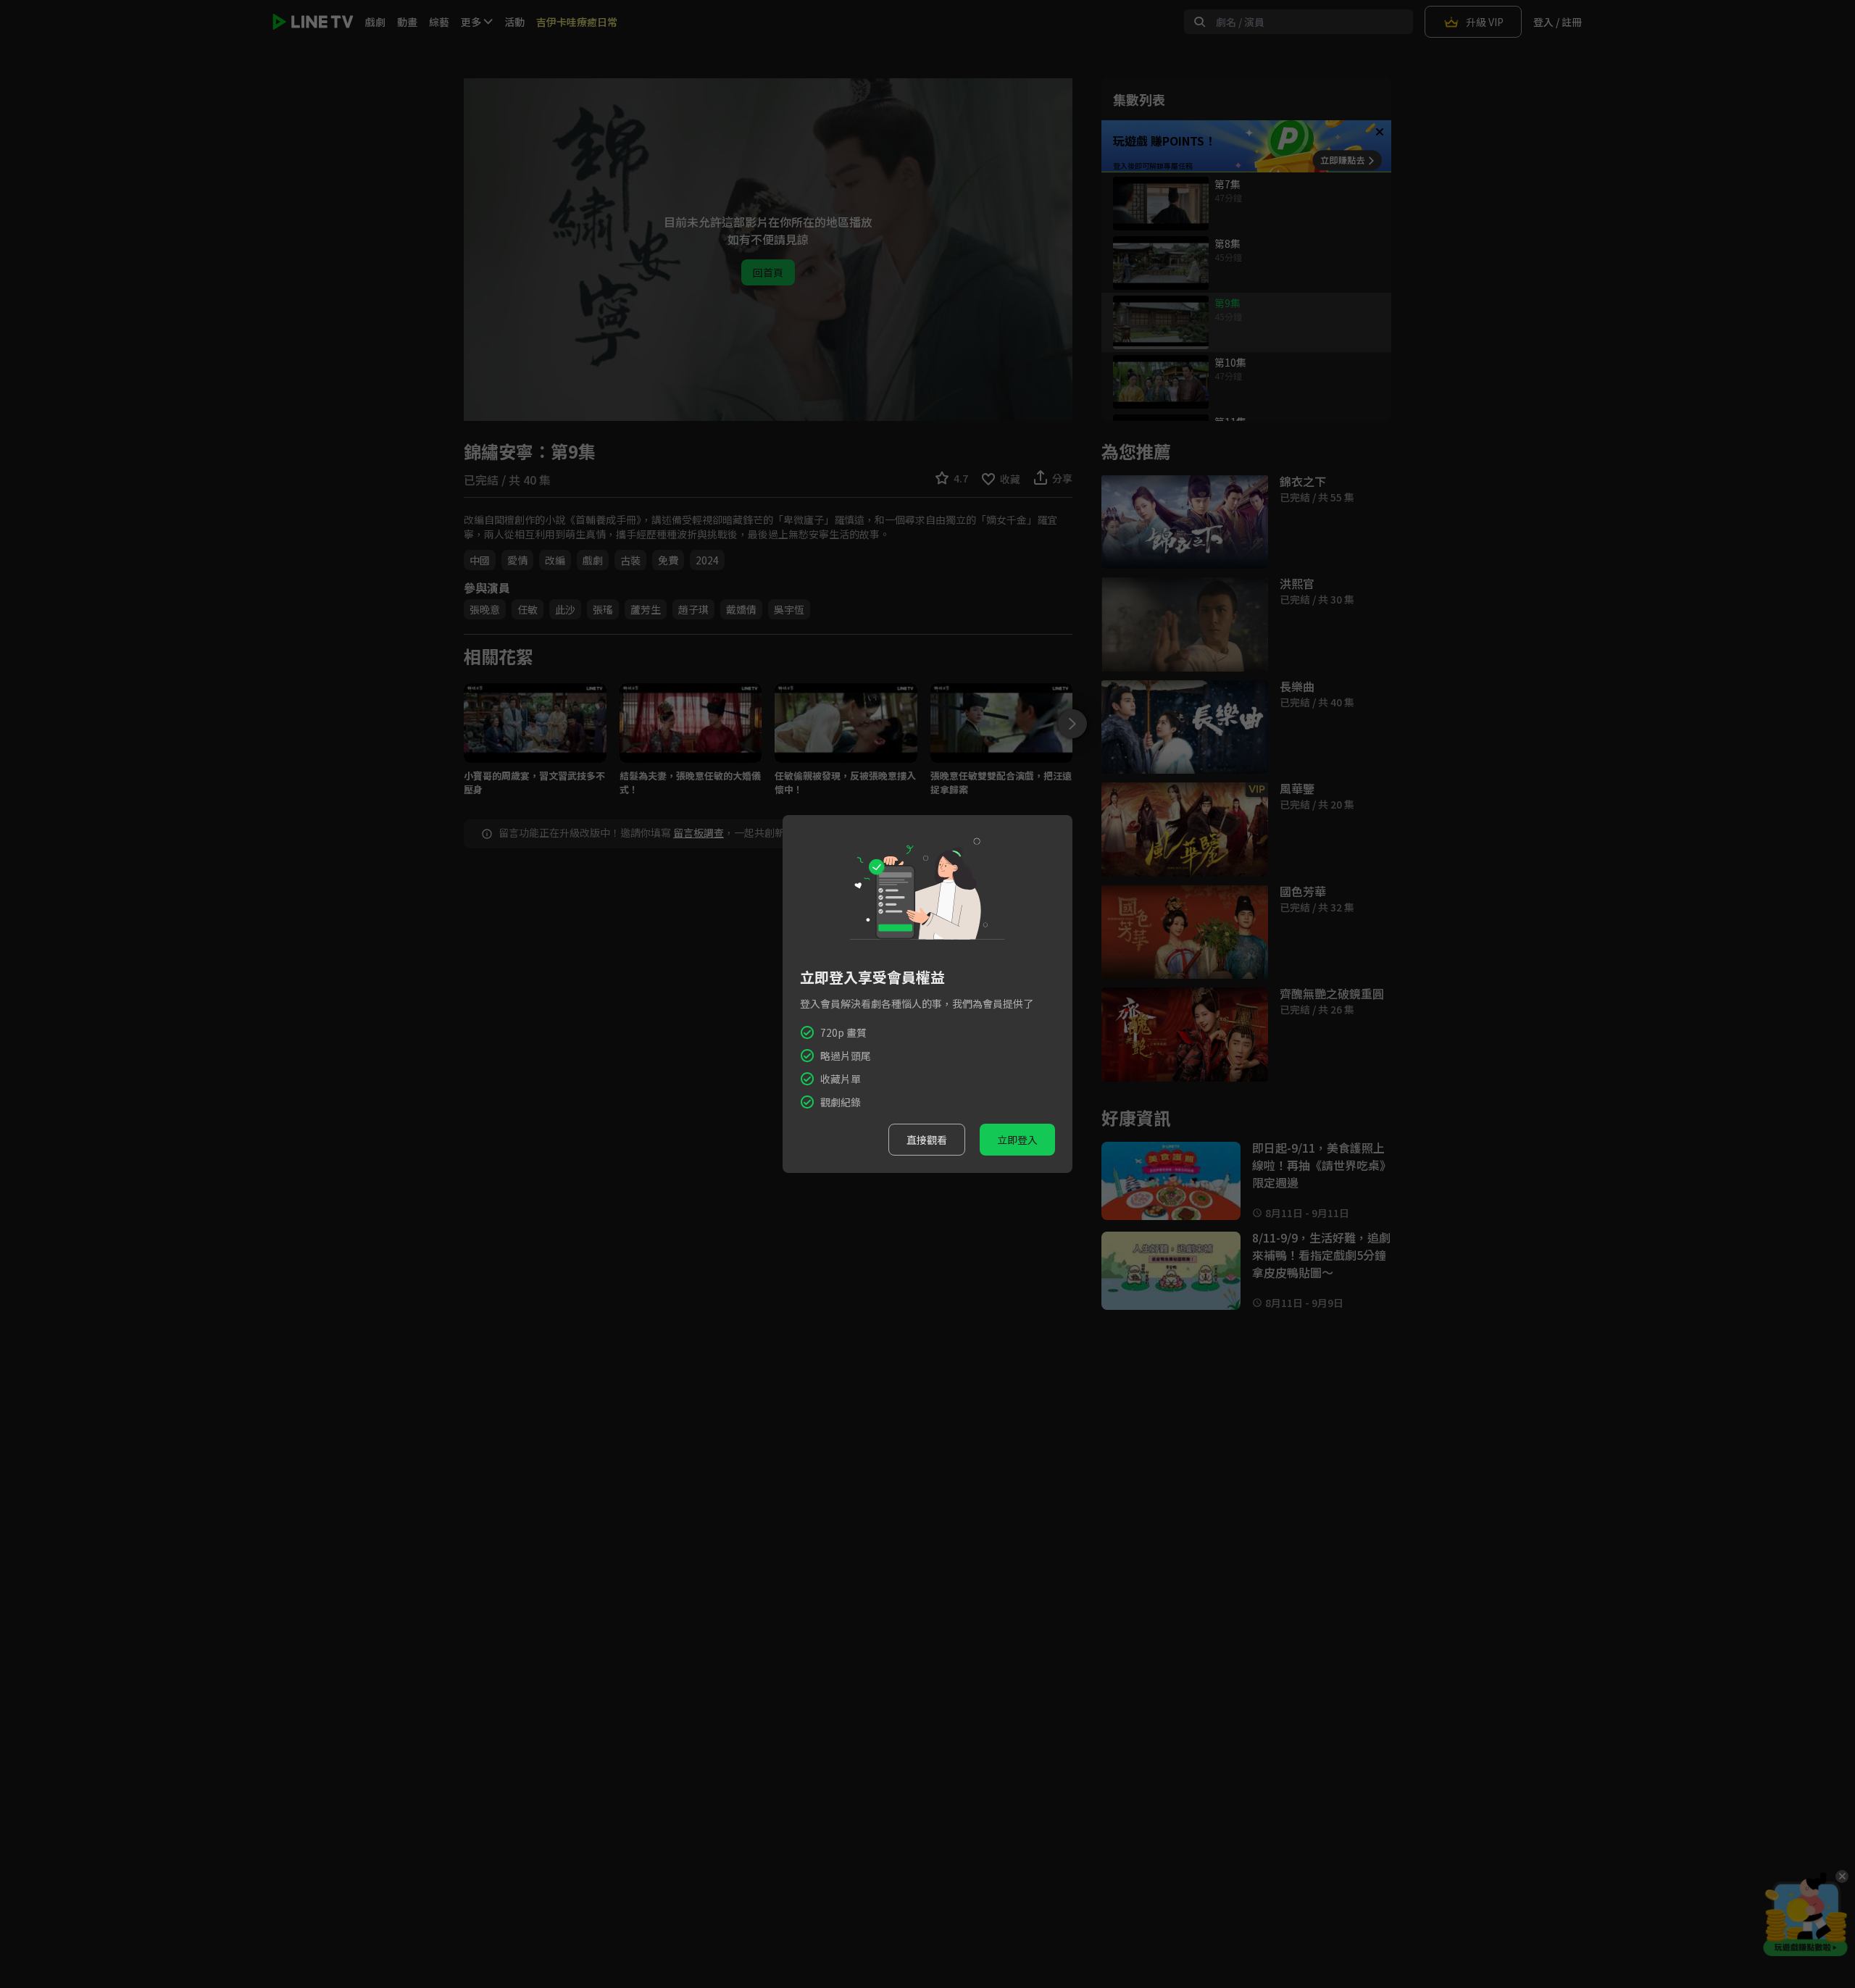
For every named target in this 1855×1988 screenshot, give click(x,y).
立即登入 (1017, 1140)
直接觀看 (927, 1140)
